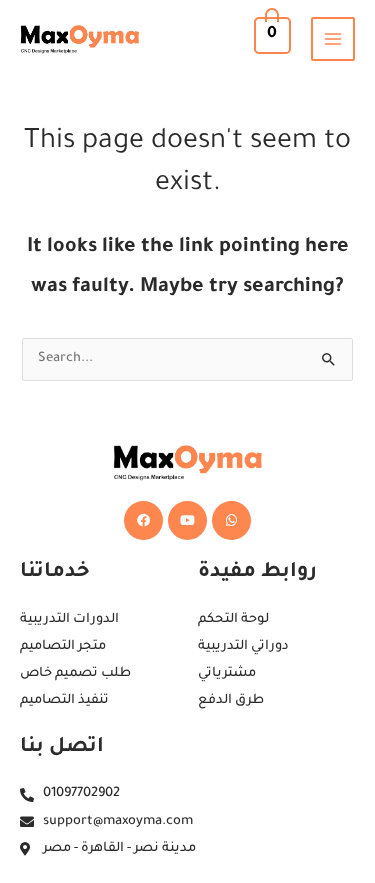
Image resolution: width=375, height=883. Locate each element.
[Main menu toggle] (333, 39)
